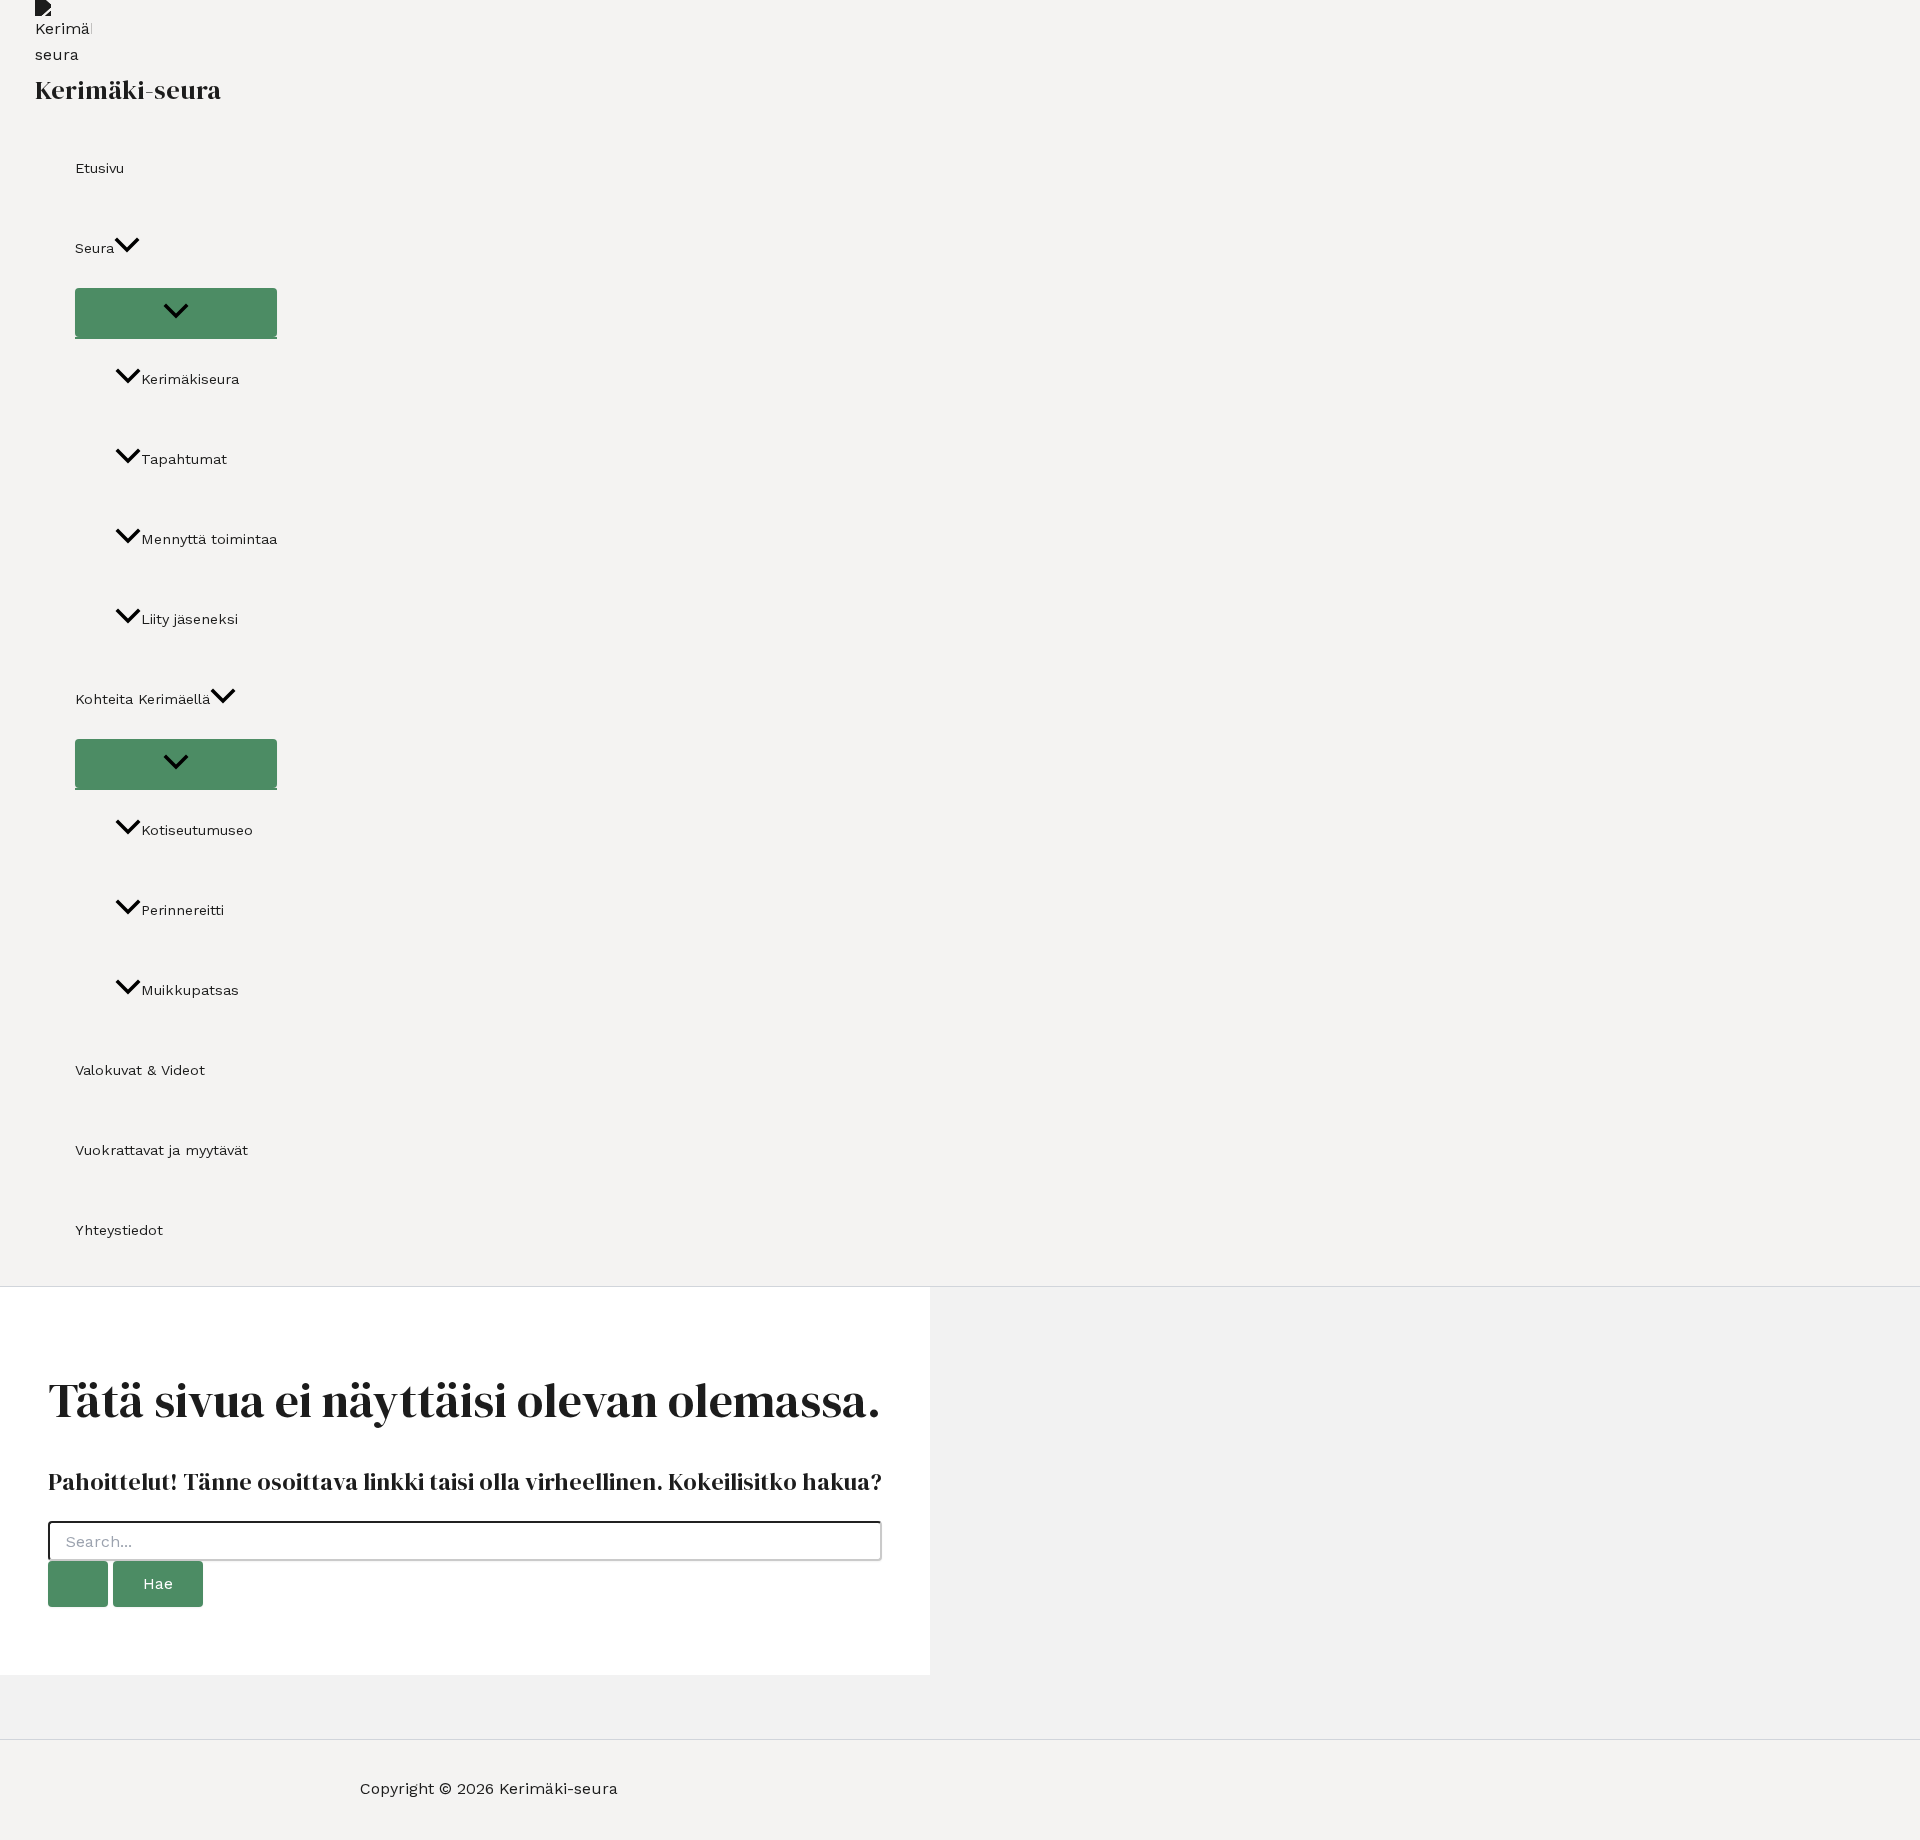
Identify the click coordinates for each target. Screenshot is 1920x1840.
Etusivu (99, 168)
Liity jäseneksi (189, 619)
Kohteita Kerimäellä (142, 699)
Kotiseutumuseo (197, 830)
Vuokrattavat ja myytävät (161, 1150)
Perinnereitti (182, 910)
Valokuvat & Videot (140, 1070)
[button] (127, 248)
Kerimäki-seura (128, 90)
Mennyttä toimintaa (209, 539)
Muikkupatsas (190, 990)
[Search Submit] (78, 1584)
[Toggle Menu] (176, 312)
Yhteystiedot (119, 1230)
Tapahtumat (184, 459)
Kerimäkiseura (190, 379)
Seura (94, 248)
